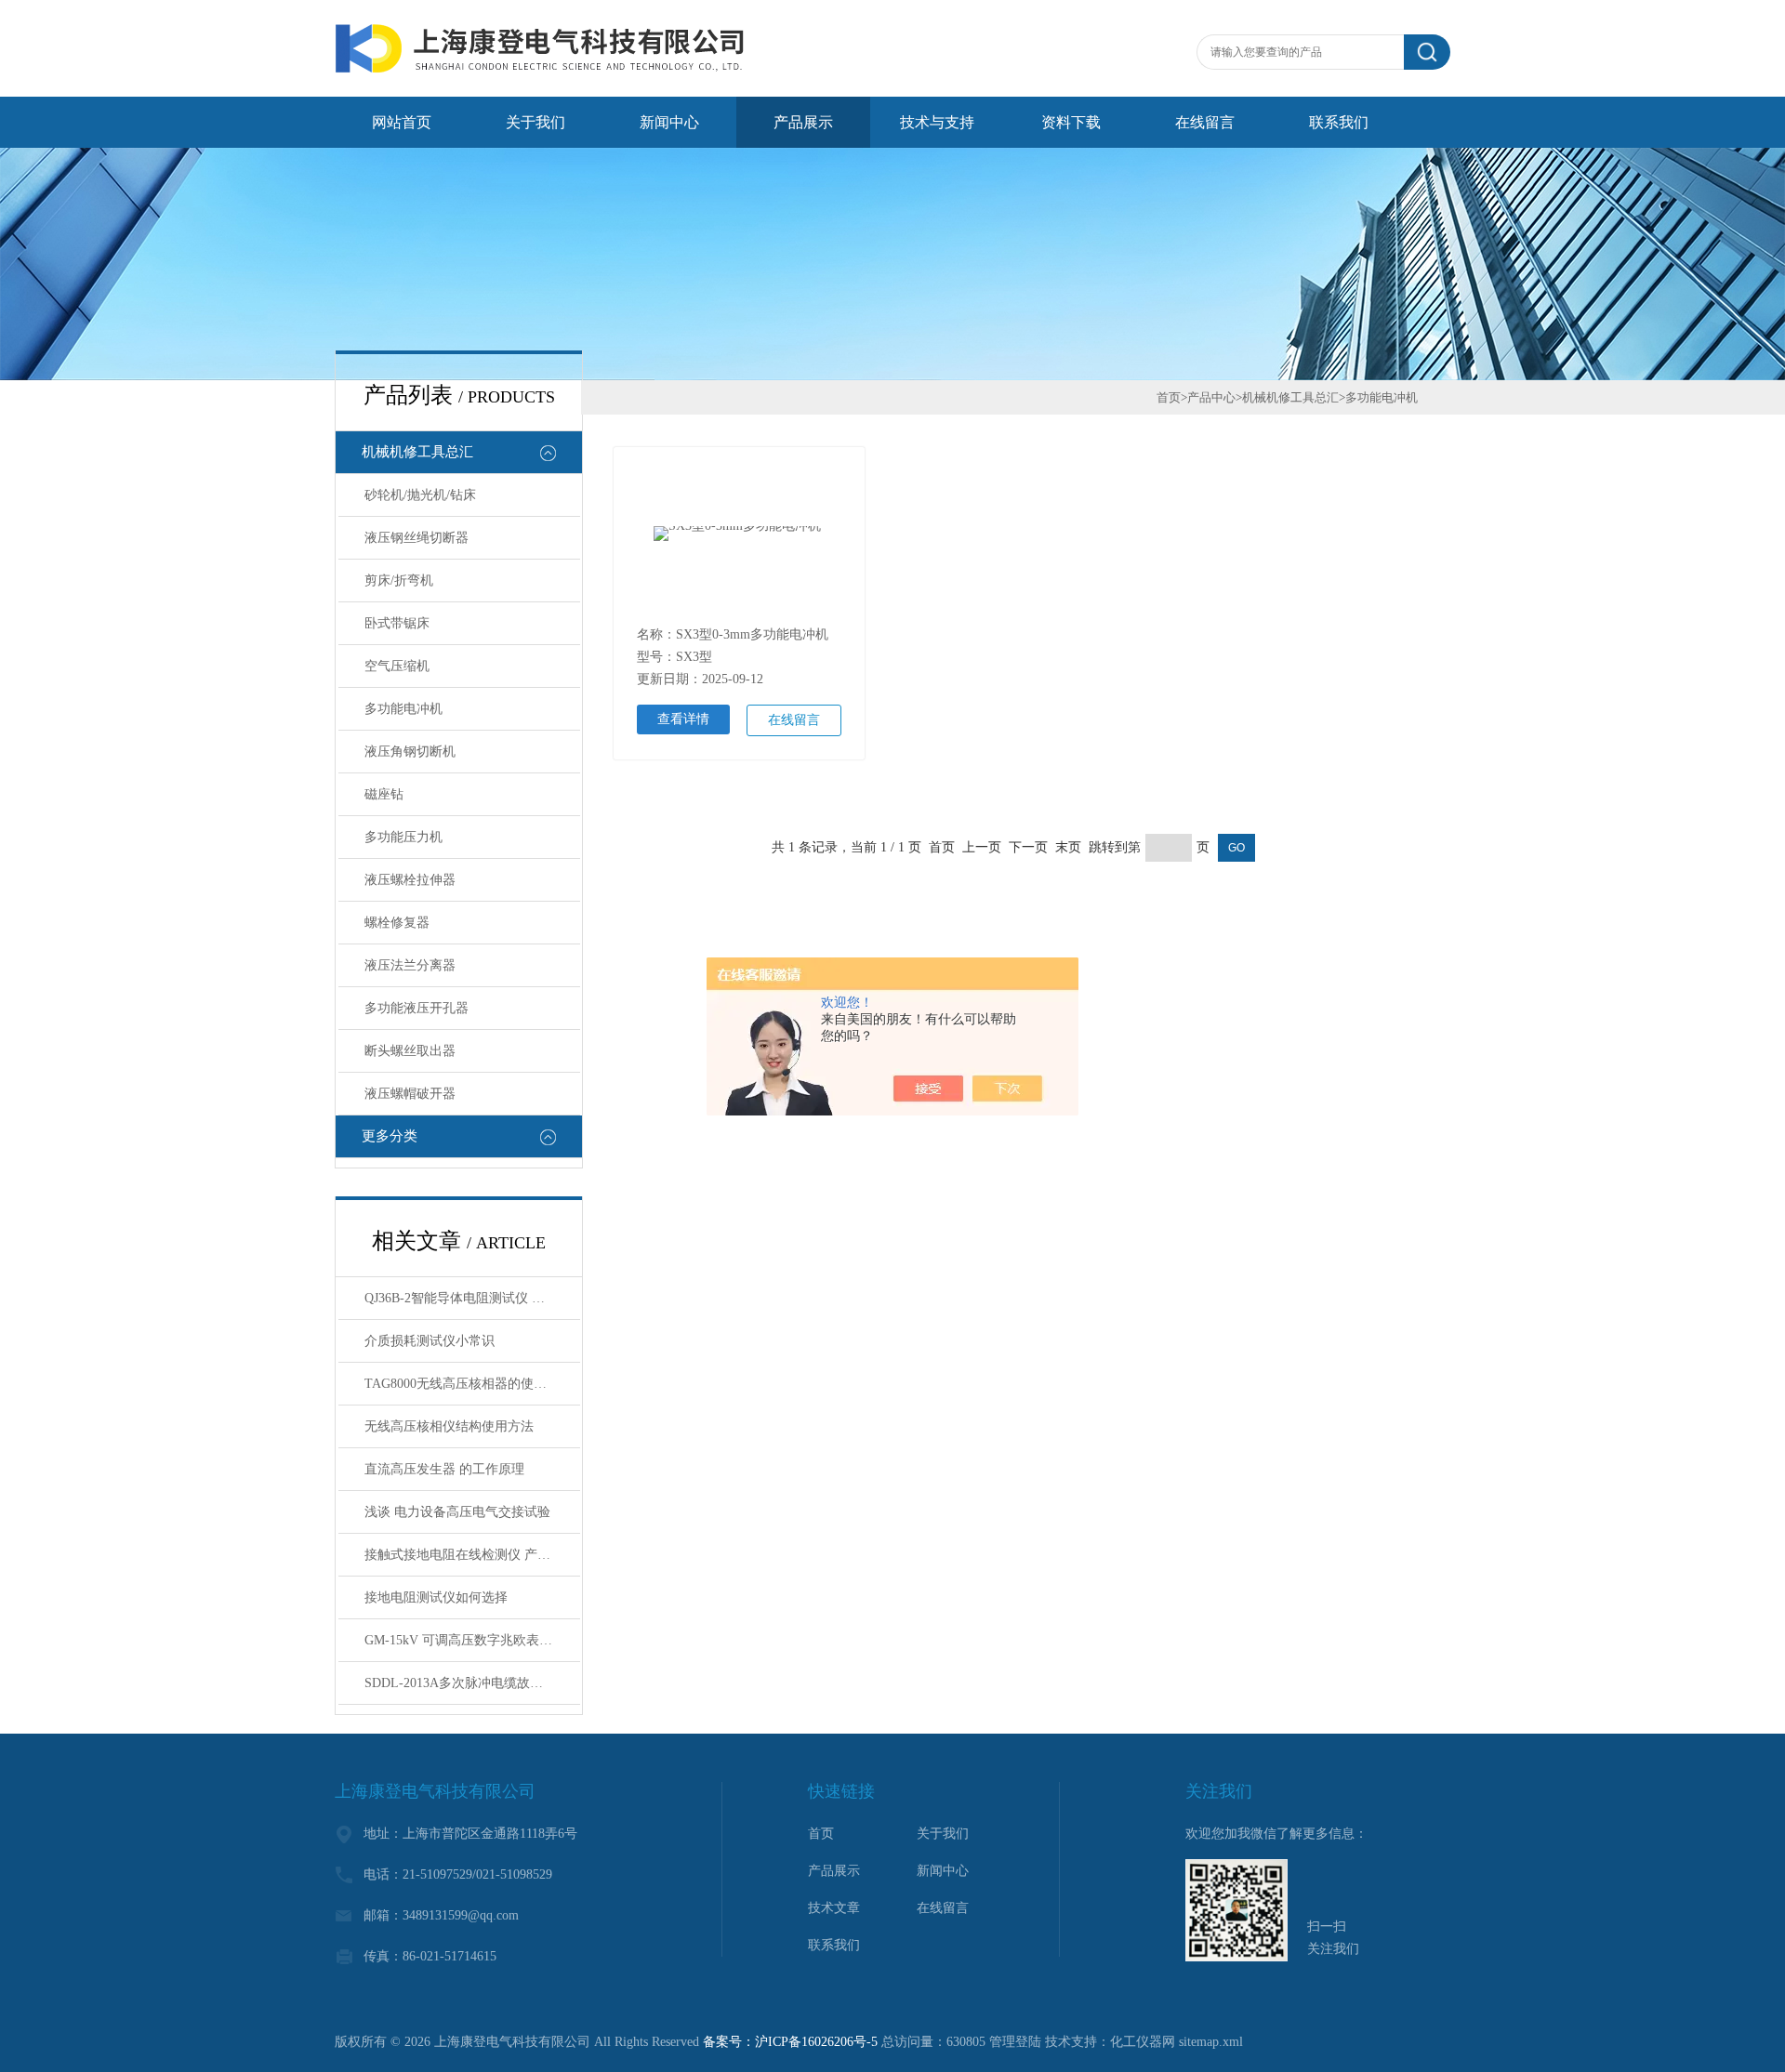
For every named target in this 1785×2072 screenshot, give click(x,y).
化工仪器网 (1143, 2042)
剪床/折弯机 (399, 581)
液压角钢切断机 (410, 752)
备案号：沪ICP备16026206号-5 (790, 2042)
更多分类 (390, 1136)
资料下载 (1071, 122)
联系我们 (1339, 122)
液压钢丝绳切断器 (416, 538)
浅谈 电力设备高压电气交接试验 (457, 1512)
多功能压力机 (403, 837)
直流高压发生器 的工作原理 (444, 1469)
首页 (1169, 397)
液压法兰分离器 (410, 965)
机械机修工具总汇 (417, 452)
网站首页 (402, 122)
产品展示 (803, 122)
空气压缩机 (397, 666)
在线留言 (1205, 122)
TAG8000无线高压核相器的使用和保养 (472, 1384)
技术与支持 (937, 122)
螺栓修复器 (397, 923)
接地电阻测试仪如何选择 (436, 1597)
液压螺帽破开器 (410, 1094)
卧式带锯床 (397, 623)
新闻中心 (669, 122)
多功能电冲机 (403, 709)
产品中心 (1211, 397)
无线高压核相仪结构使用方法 (449, 1426)
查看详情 (683, 719)
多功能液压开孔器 (416, 1008)
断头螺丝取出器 (410, 1051)
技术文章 (834, 1908)
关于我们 (535, 122)
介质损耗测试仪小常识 (430, 1341)
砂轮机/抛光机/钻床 (420, 495)
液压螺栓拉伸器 (410, 880)
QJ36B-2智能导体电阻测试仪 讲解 (461, 1298)
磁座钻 (384, 794)
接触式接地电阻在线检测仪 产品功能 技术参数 (472, 1555)
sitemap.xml (1211, 2042)
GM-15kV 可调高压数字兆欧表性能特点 (472, 1640)
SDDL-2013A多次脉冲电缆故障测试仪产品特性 (472, 1683)
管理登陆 (1015, 2042)
